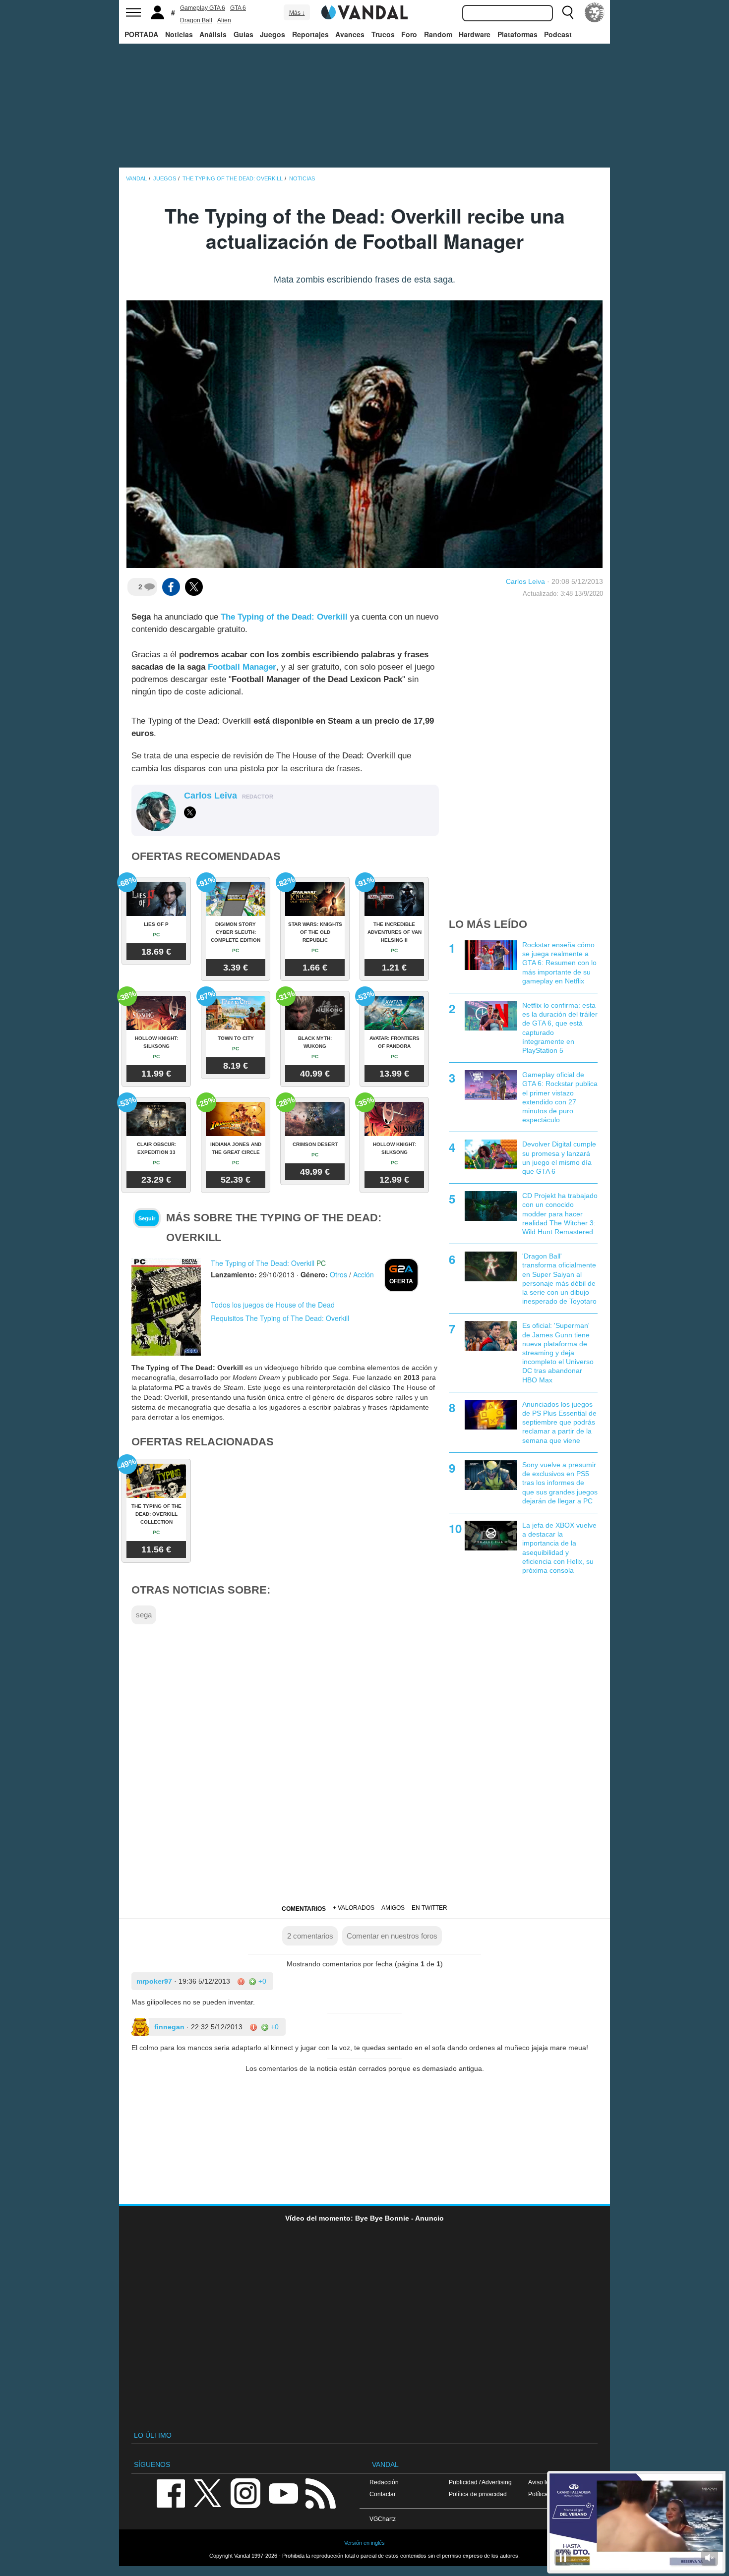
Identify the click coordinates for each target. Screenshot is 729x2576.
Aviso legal (543, 2482)
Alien (224, 20)
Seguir (147, 1218)
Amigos (393, 1908)
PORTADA (141, 34)
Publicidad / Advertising (480, 2482)
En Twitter (429, 1908)
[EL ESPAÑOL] (595, 12)
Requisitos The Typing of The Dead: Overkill (280, 1318)
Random (438, 34)
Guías (243, 34)
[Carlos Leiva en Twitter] (190, 812)
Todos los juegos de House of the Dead (273, 1305)
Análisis (213, 34)
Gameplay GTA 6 (203, 8)
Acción (364, 1274)
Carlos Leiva (525, 581)
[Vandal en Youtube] (283, 2492)
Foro (409, 34)
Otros (338, 1274)
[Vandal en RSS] (320, 2492)
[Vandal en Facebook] (171, 2492)
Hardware (475, 34)
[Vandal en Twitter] (208, 2492)
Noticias (179, 34)
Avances (350, 34)
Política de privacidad (478, 2494)
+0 (261, 1981)
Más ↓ (297, 13)
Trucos (383, 34)
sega (144, 1615)
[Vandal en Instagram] (245, 2492)
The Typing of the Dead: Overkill (284, 617)
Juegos (273, 34)
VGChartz (383, 2519)
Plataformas (517, 34)
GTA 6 (238, 8)
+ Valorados (354, 1908)
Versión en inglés (364, 2543)
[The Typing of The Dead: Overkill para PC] (166, 1306)
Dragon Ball (196, 20)
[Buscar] (568, 12)
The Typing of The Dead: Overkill (263, 1263)
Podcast (558, 34)
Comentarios (304, 1909)
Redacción (384, 2482)
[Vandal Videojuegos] (364, 11)
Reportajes (310, 34)
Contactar (383, 2494)
